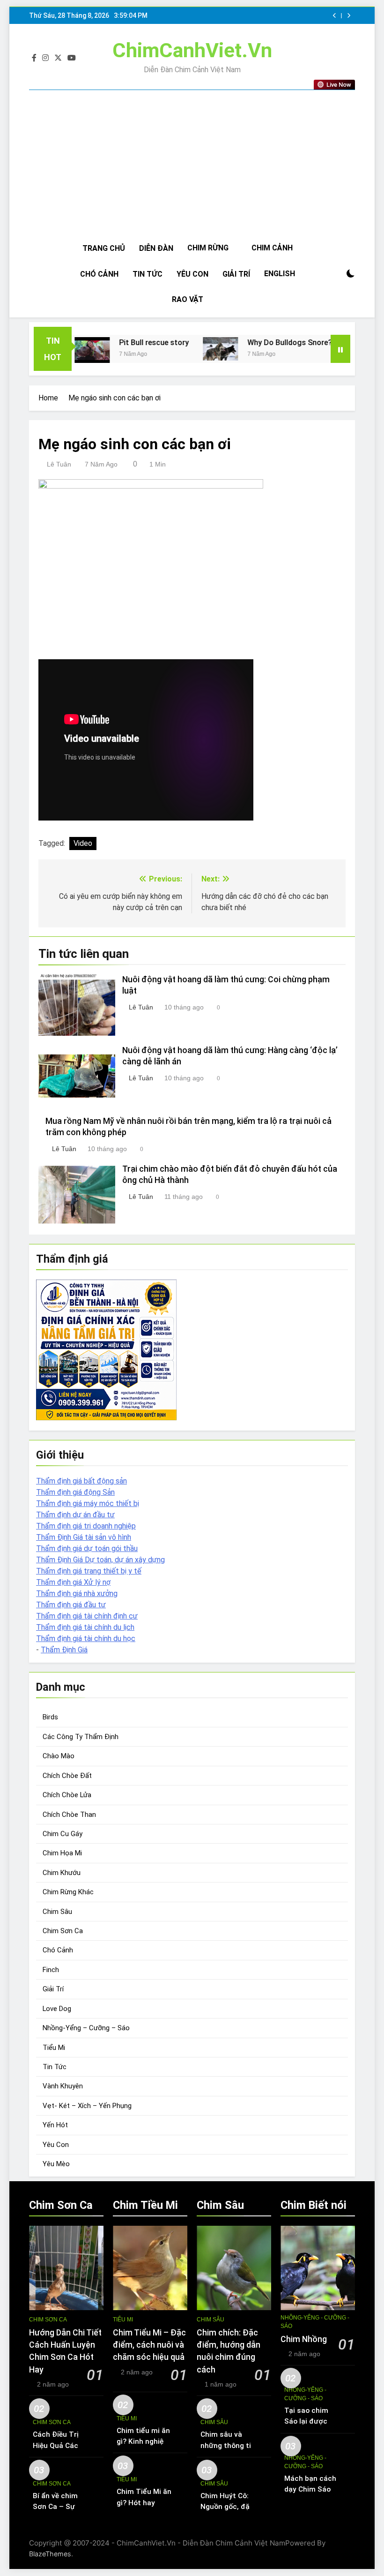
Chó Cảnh (99, 274)
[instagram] (45, 58)
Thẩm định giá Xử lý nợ (73, 1582)
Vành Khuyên (63, 2086)
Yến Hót (55, 2125)
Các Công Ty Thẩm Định (81, 1737)
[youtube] (72, 58)
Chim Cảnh (272, 248)
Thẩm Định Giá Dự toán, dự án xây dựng (100, 1560)
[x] (58, 58)
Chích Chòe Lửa (67, 1795)
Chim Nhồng (304, 2339)
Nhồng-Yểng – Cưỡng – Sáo (86, 2028)
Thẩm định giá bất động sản (81, 1481)
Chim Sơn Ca (63, 1931)
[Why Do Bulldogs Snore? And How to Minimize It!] (187, 349)
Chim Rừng (208, 248)
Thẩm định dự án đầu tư (75, 1515)
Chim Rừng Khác (68, 1892)
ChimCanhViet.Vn (192, 50)
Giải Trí (236, 274)
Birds (50, 1717)
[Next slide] (349, 16)
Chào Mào (59, 1756)
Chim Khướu (62, 1873)
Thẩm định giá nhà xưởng (77, 1593)
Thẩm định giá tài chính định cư (87, 1616)
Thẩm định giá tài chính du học (86, 1638)
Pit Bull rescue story (120, 343)
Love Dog (57, 2009)
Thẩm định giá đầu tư (71, 1605)
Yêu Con (192, 274)
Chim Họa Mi (62, 1853)
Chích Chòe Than (69, 1815)
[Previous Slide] (335, 16)
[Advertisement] (192, 165)
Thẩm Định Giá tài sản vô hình (84, 1537)
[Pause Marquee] (340, 349)
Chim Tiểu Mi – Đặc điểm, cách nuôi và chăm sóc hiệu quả (149, 2345)
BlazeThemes (50, 2554)
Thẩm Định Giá (64, 1650)
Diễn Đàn (156, 248)
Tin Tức (148, 274)
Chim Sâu (57, 1912)
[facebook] (34, 58)
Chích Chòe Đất (67, 1776)
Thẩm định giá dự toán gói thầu (87, 1548)
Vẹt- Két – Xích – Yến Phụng (87, 2106)
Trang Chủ (104, 248)
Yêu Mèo (56, 2164)
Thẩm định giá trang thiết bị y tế (89, 1571)
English (280, 274)
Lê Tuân (59, 464)
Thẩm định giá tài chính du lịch (85, 1627)
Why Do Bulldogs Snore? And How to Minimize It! (298, 343)
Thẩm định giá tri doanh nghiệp (86, 1526)
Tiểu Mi (54, 2048)
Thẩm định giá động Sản (75, 1492)
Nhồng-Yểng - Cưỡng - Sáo (315, 2322)
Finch (51, 1970)
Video (83, 843)
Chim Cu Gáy (63, 1834)
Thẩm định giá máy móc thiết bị (88, 1503)
